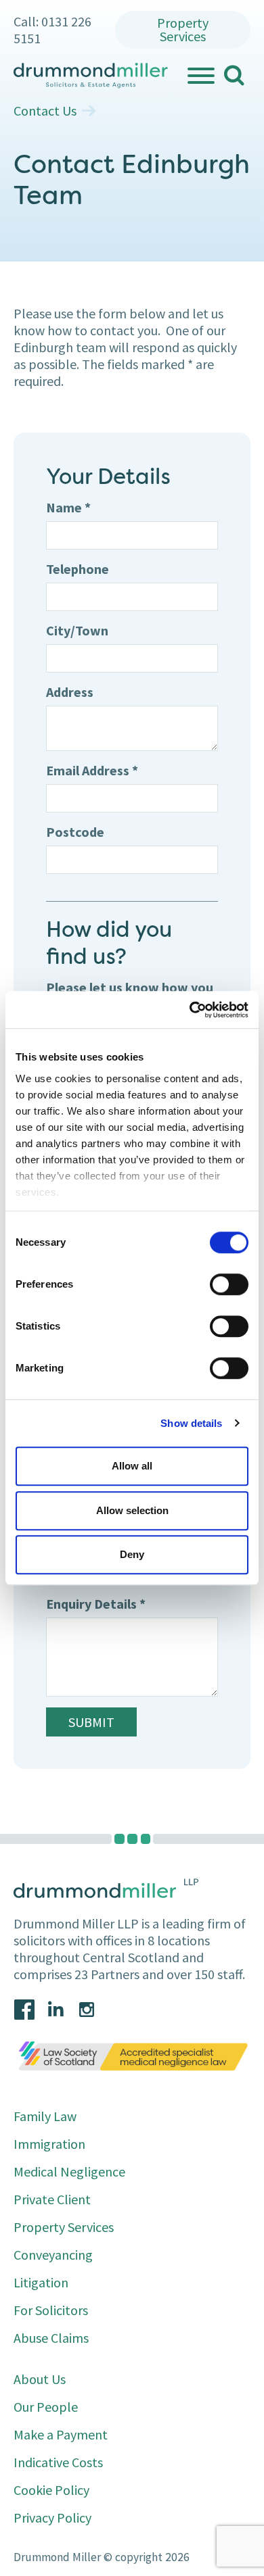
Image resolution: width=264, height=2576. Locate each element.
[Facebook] (24, 2010)
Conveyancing (53, 2255)
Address (70, 692)
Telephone (78, 569)
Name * (68, 507)
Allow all (132, 1466)
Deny (132, 1554)
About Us (40, 2379)
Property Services (183, 29)
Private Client (52, 2199)
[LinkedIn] (56, 2010)
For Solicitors (51, 2310)
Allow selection (132, 1510)
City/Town (77, 630)
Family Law (45, 2116)
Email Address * (92, 770)
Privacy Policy (52, 2518)
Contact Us (45, 111)
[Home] (91, 76)
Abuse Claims (51, 2338)
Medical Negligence (69, 2171)
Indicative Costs (58, 2462)
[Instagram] (87, 2010)
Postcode (75, 832)
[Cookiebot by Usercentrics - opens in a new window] (190, 1010)
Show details (191, 1423)
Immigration (49, 2144)
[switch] (229, 1284)
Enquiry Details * (96, 1604)
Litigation (41, 2282)
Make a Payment (61, 2434)
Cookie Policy (51, 2490)
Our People (46, 2407)
